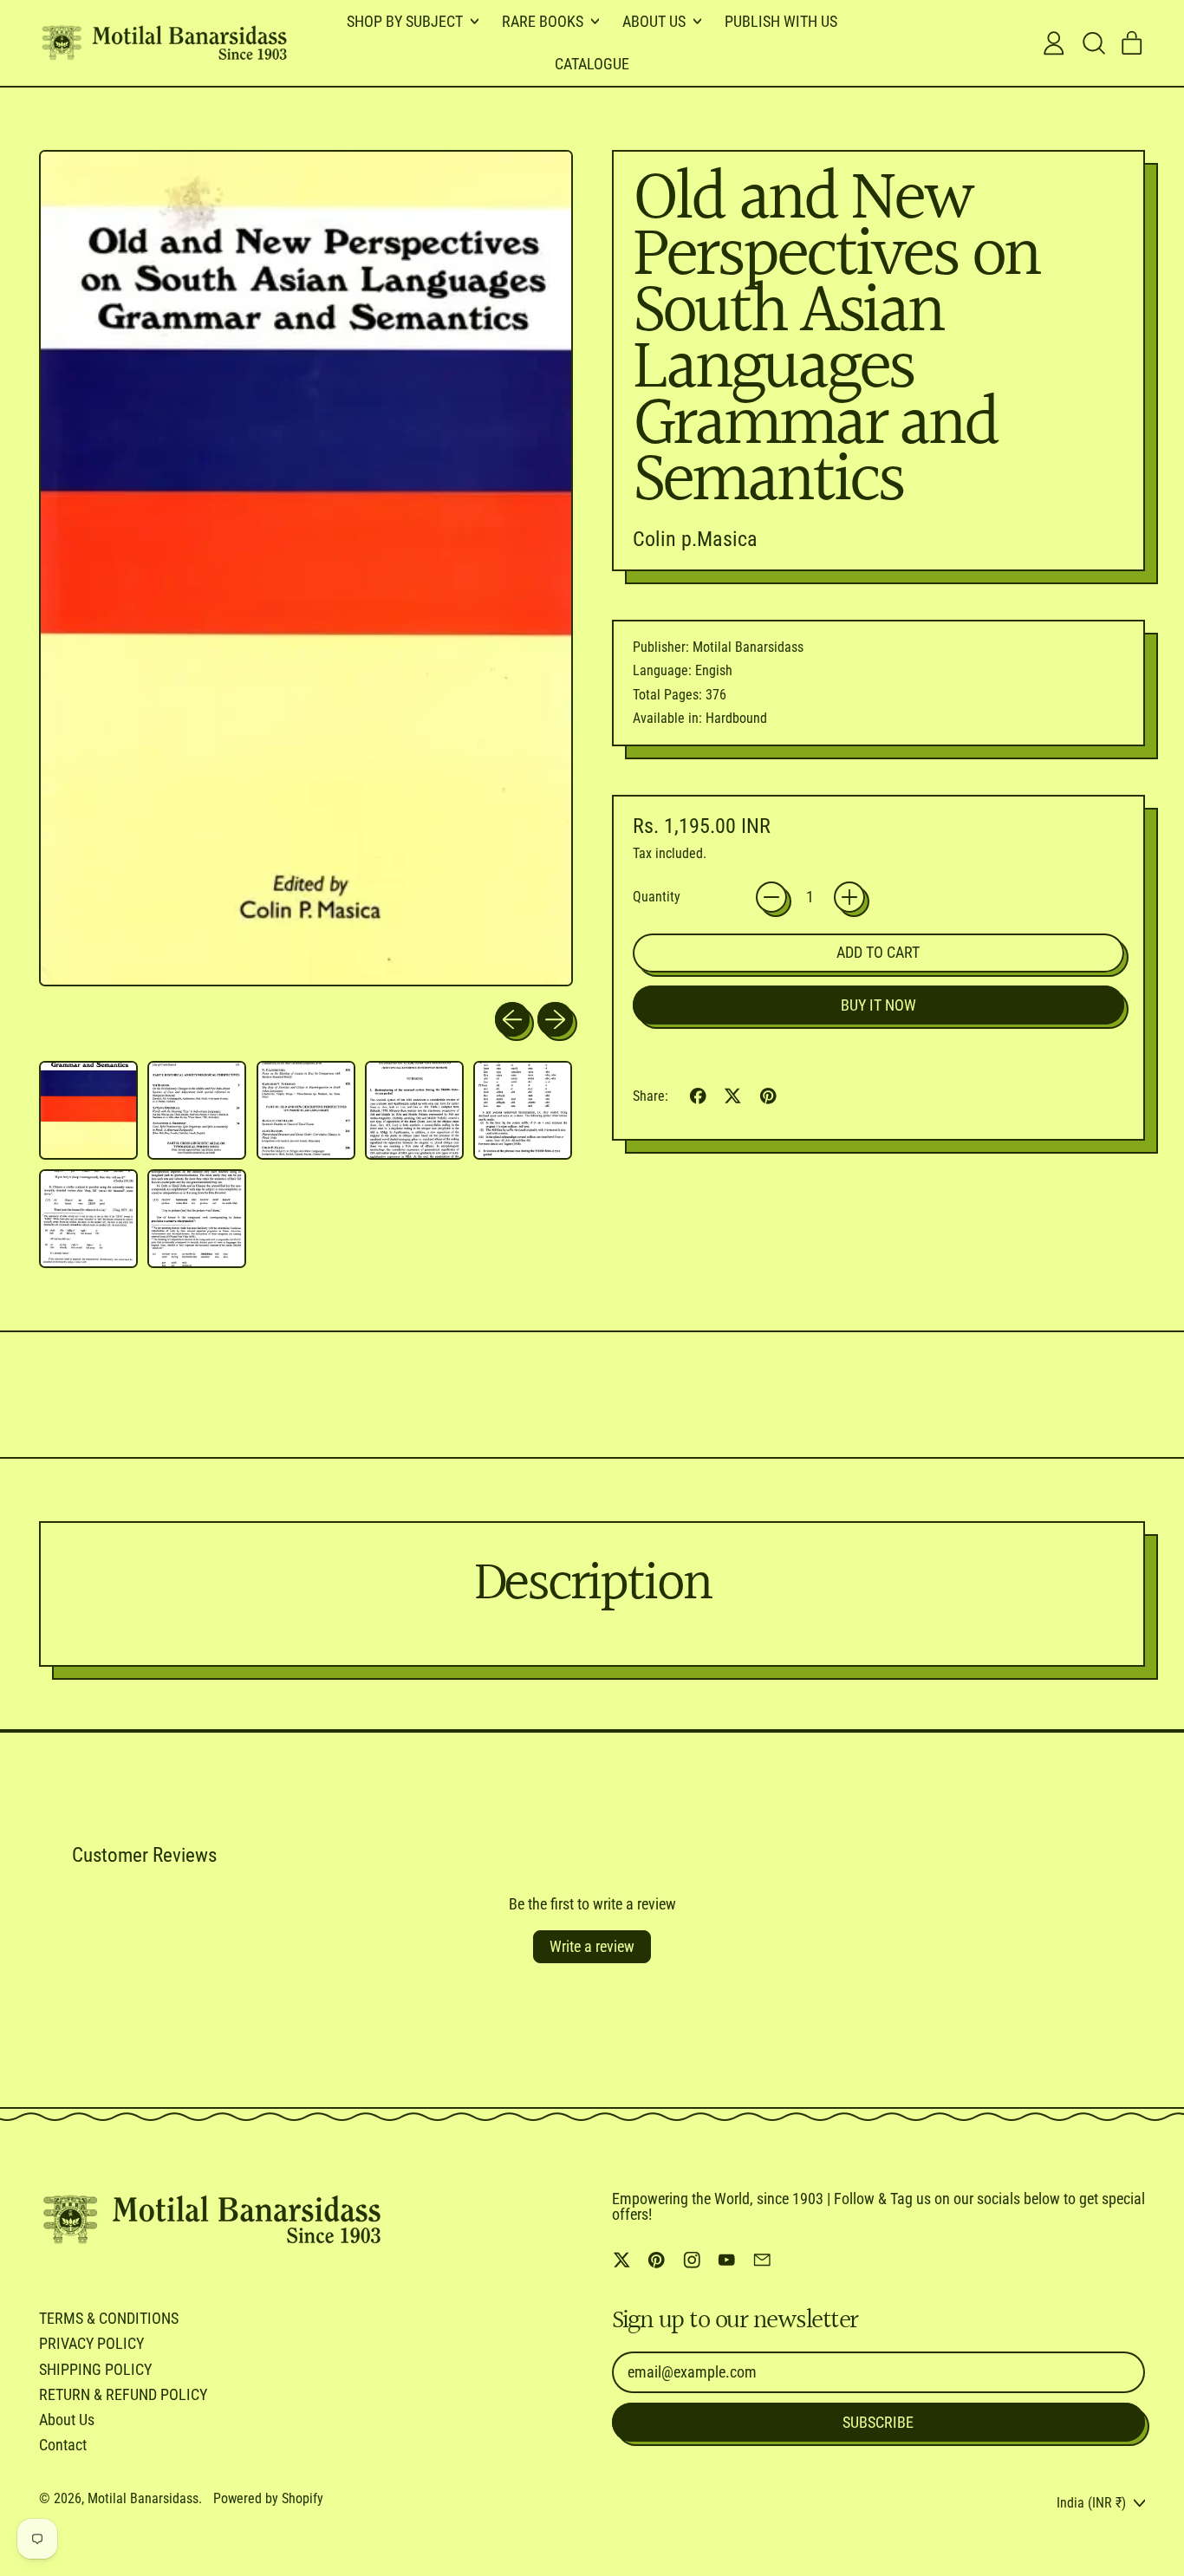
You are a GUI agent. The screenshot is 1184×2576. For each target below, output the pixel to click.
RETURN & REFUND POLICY (123, 2394)
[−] (771, 897)
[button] (1093, 43)
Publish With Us (781, 21)
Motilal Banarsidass (143, 2498)
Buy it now (878, 1005)
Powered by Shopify (268, 2498)
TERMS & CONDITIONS (109, 2318)
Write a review (592, 1946)
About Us (67, 2420)
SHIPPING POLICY (95, 2369)
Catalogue (592, 64)
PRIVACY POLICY (91, 2343)
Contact (63, 2445)
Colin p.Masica (695, 539)
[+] (849, 897)
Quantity (657, 897)
